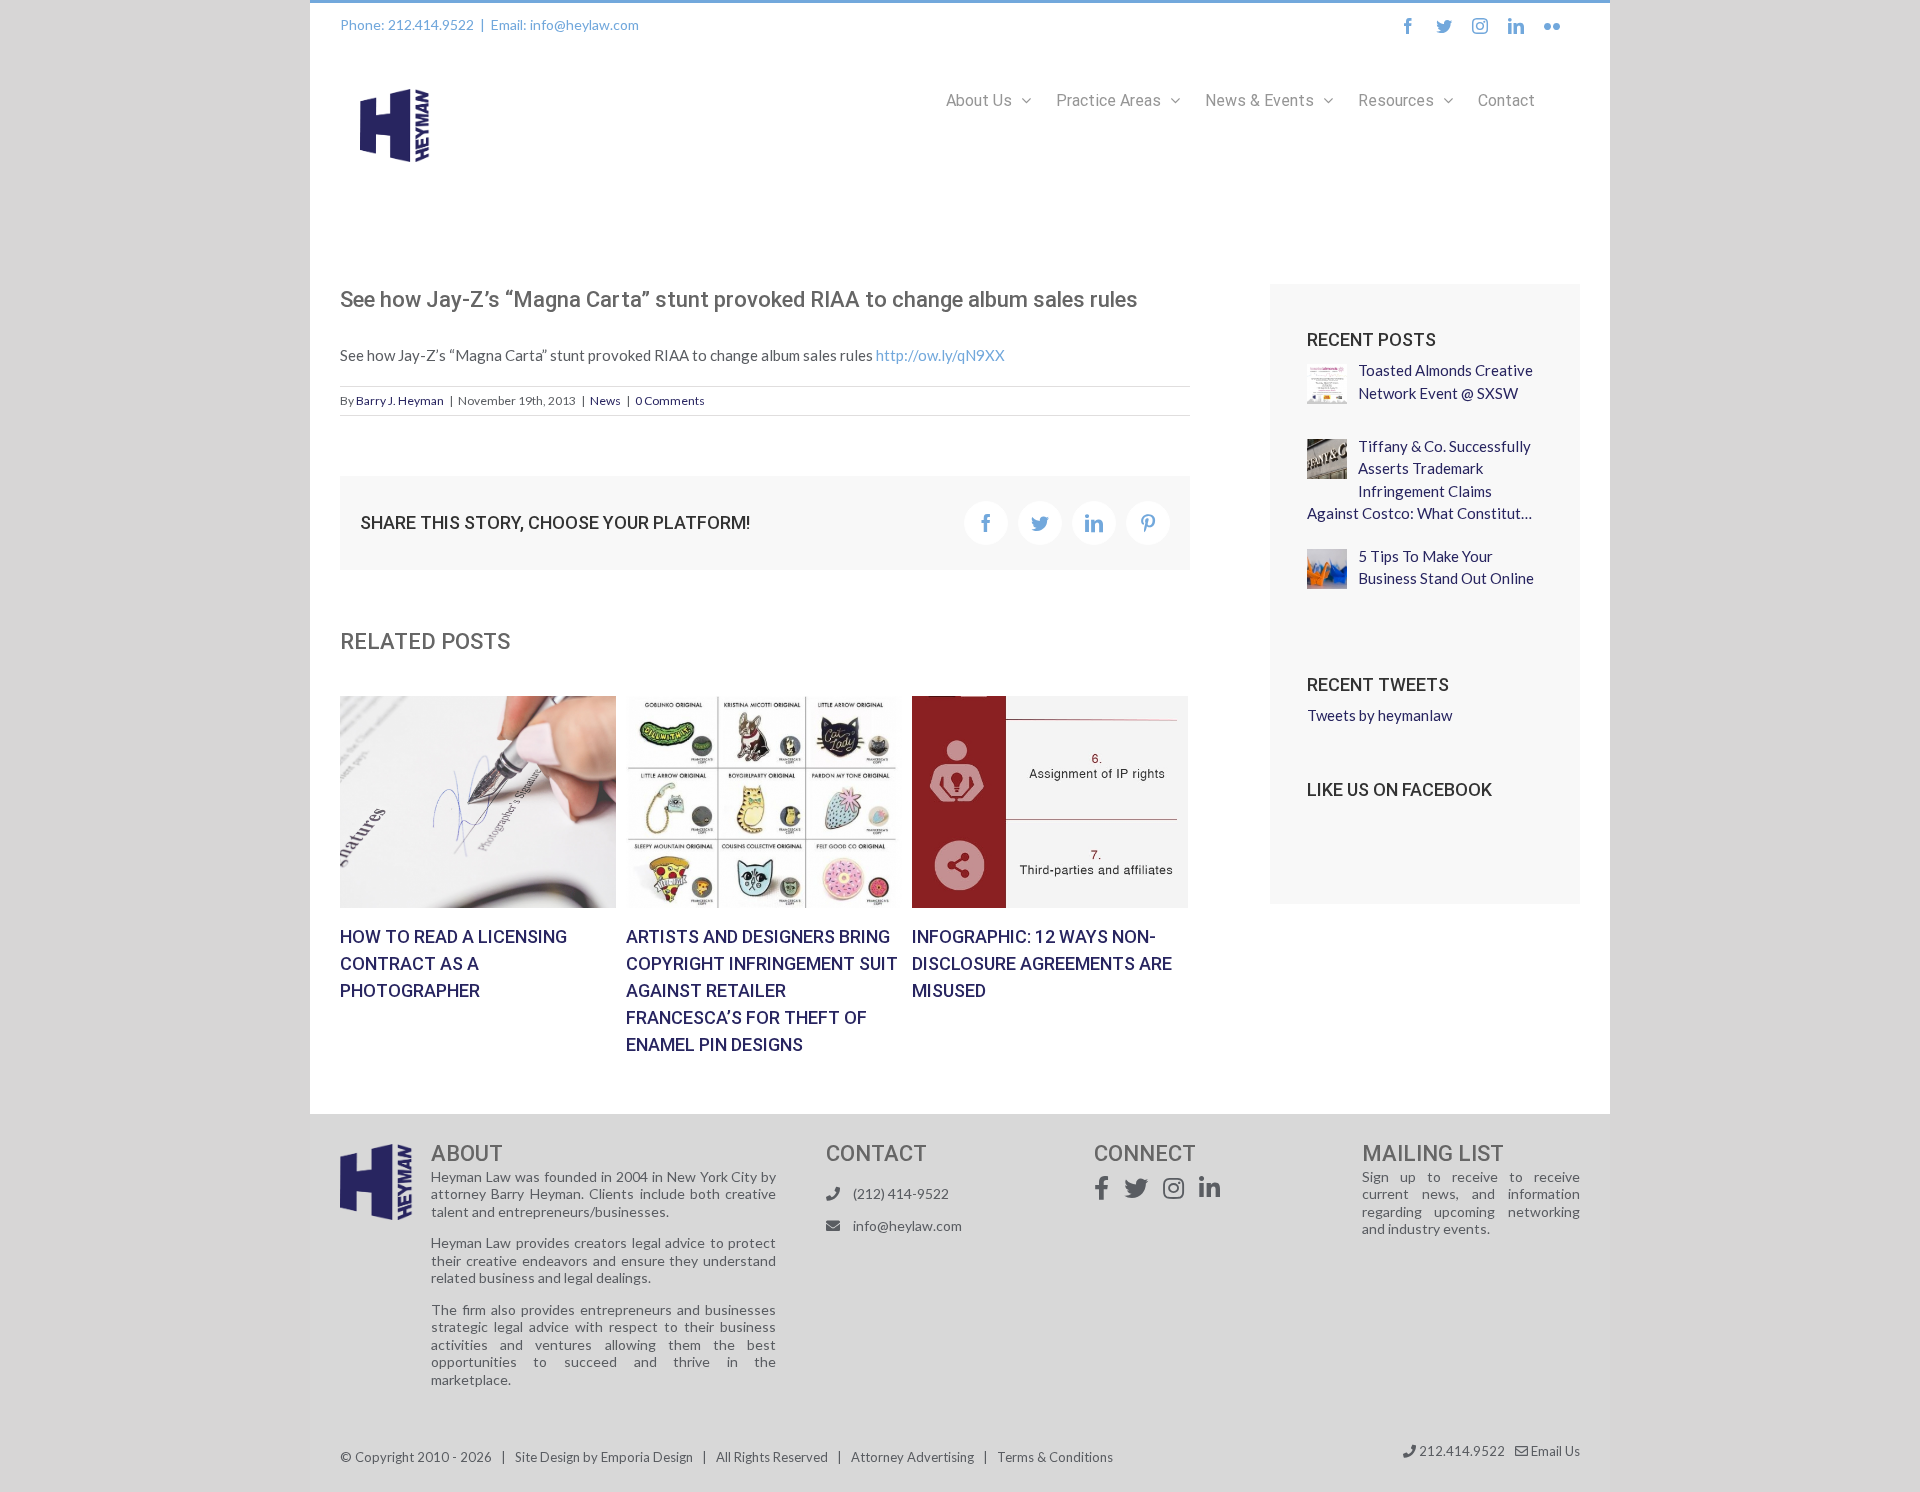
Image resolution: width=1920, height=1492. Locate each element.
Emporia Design (647, 1457)
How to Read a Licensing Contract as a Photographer (478, 802)
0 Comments (670, 400)
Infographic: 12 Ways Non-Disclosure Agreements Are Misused (1050, 802)
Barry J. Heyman (400, 400)
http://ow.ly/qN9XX (940, 355)
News (605, 400)
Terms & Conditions (1055, 1457)
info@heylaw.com (907, 1225)
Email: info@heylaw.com (565, 24)
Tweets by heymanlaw (1379, 715)
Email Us (1554, 1451)
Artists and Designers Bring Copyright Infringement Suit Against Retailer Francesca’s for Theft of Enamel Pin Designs (764, 802)
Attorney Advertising (912, 1457)
